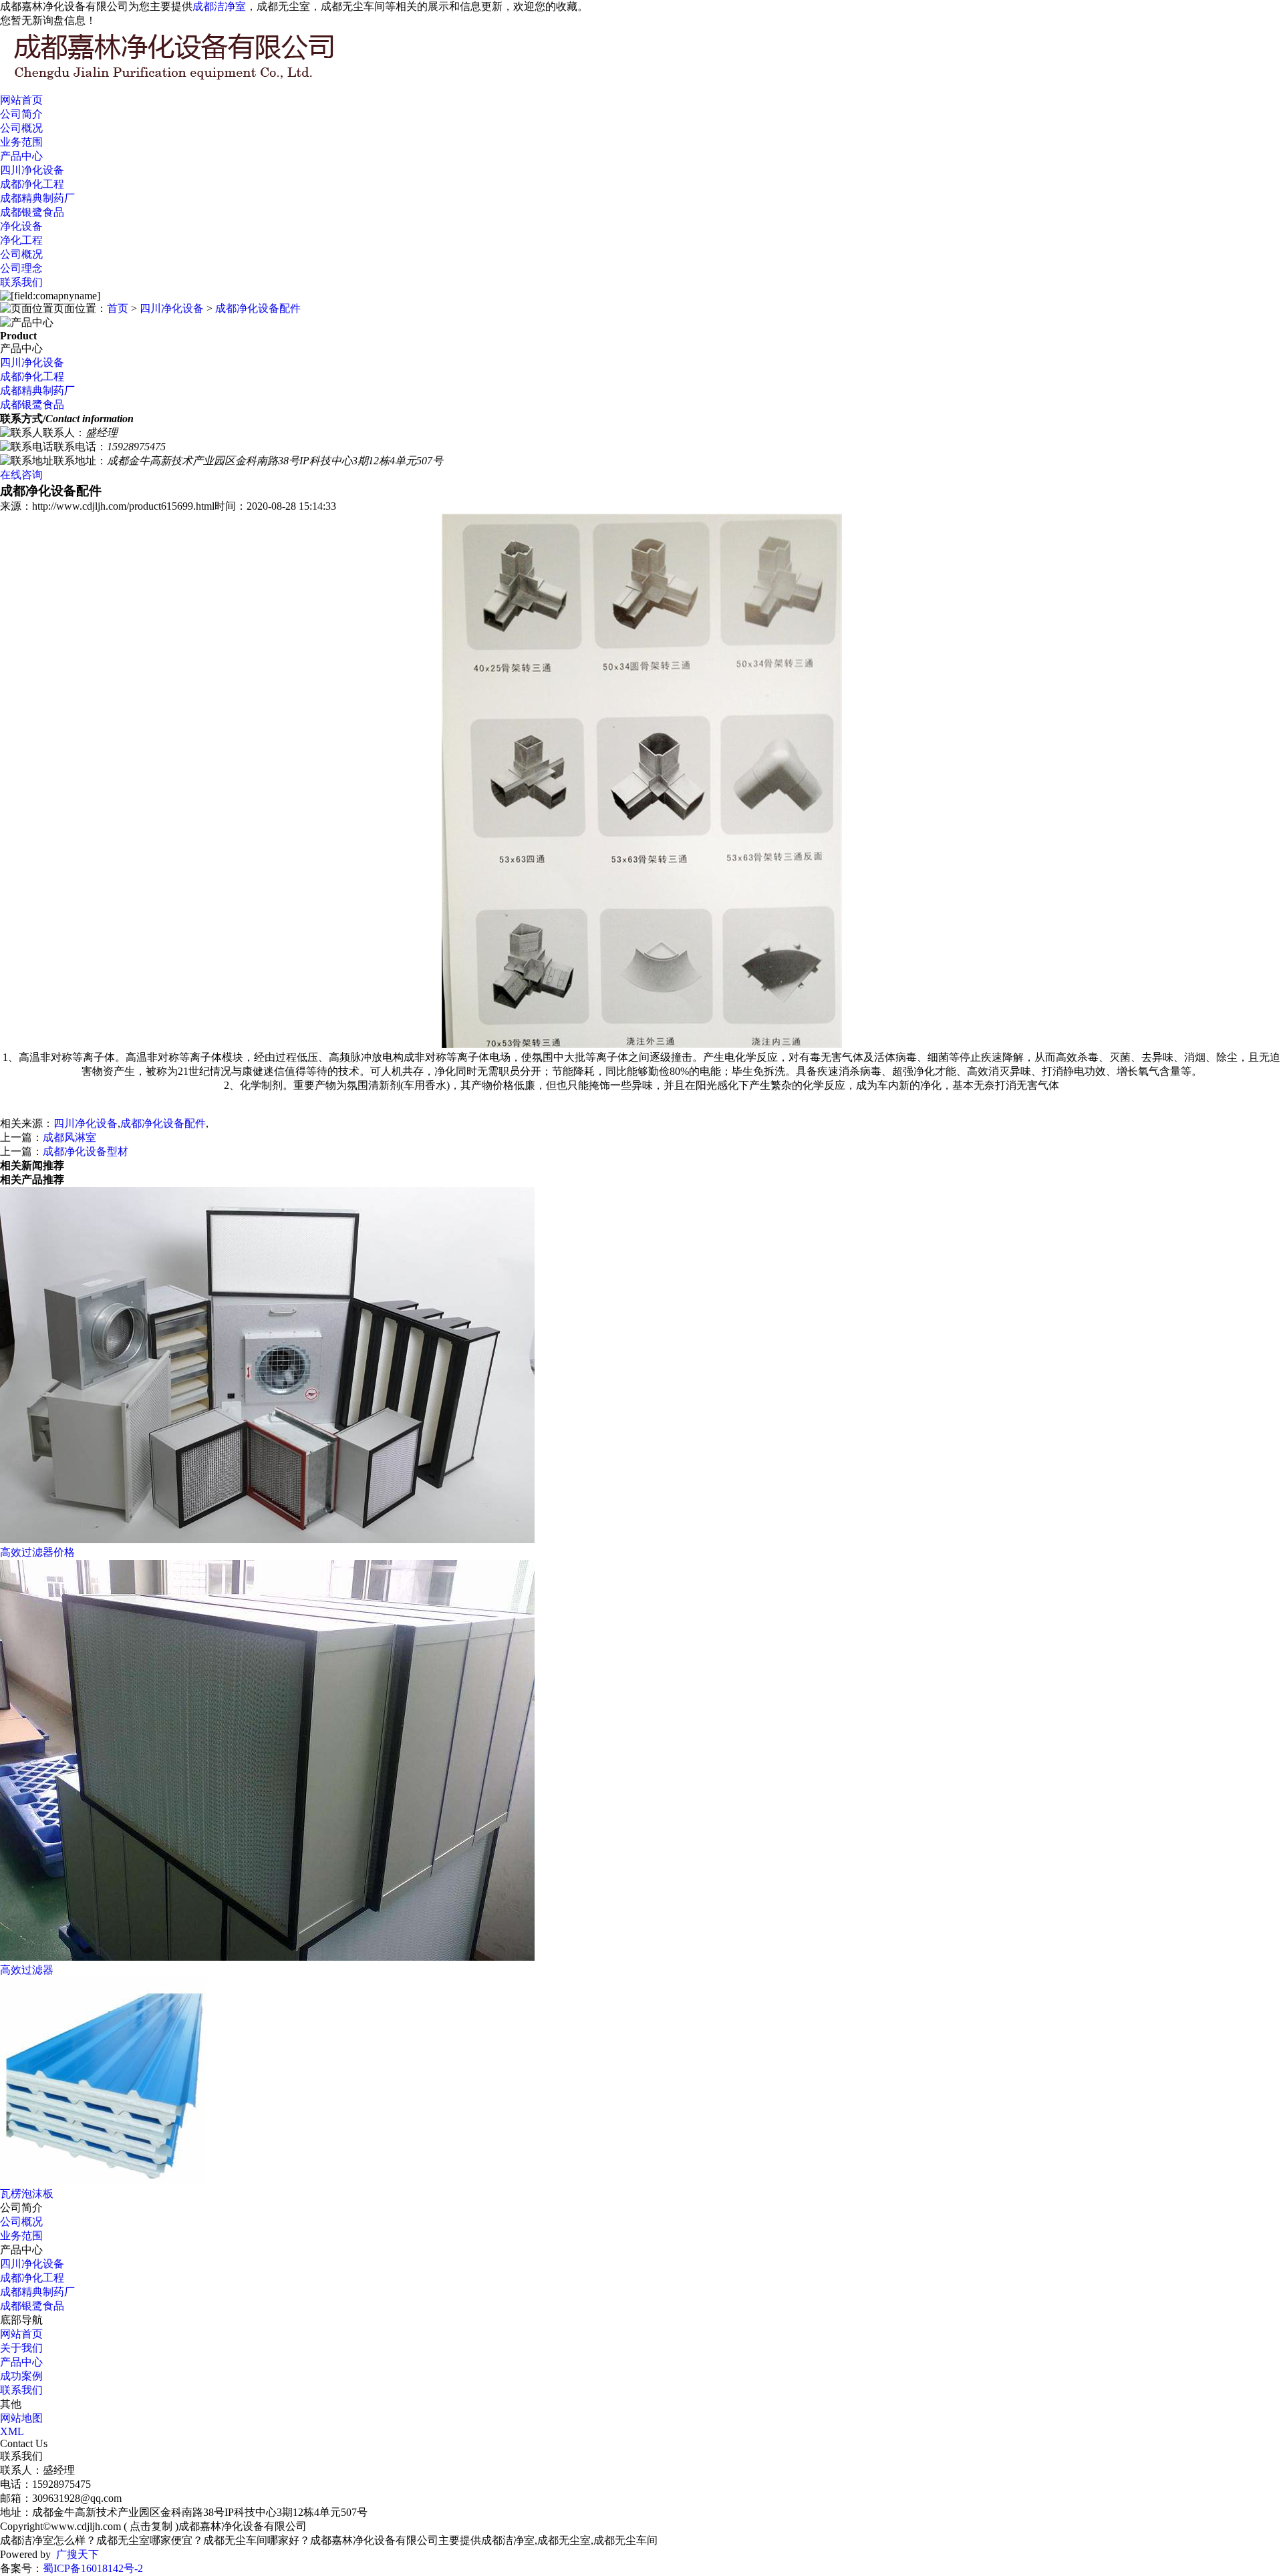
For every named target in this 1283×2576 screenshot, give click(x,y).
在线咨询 (21, 475)
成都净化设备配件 (258, 308)
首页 (118, 308)
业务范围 (21, 142)
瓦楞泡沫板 (27, 2194)
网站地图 (21, 2418)
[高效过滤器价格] (267, 1540)
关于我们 (21, 2348)
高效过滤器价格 (37, 1552)
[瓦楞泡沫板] (104, 2181)
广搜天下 (78, 2554)
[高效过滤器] (267, 1957)
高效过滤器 (27, 1970)
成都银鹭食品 (32, 212)
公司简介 (21, 114)
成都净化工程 (32, 184)
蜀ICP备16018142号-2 (93, 2568)
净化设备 (21, 226)
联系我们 (21, 282)
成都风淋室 (69, 1137)
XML (12, 2431)
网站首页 (21, 100)
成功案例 (21, 2376)
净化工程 (21, 240)
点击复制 (151, 2526)
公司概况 (21, 128)
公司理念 (21, 268)
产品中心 (21, 156)
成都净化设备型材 (86, 1151)
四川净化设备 (32, 170)
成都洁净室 (219, 6)
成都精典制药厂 (37, 198)
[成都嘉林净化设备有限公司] (200, 81)
